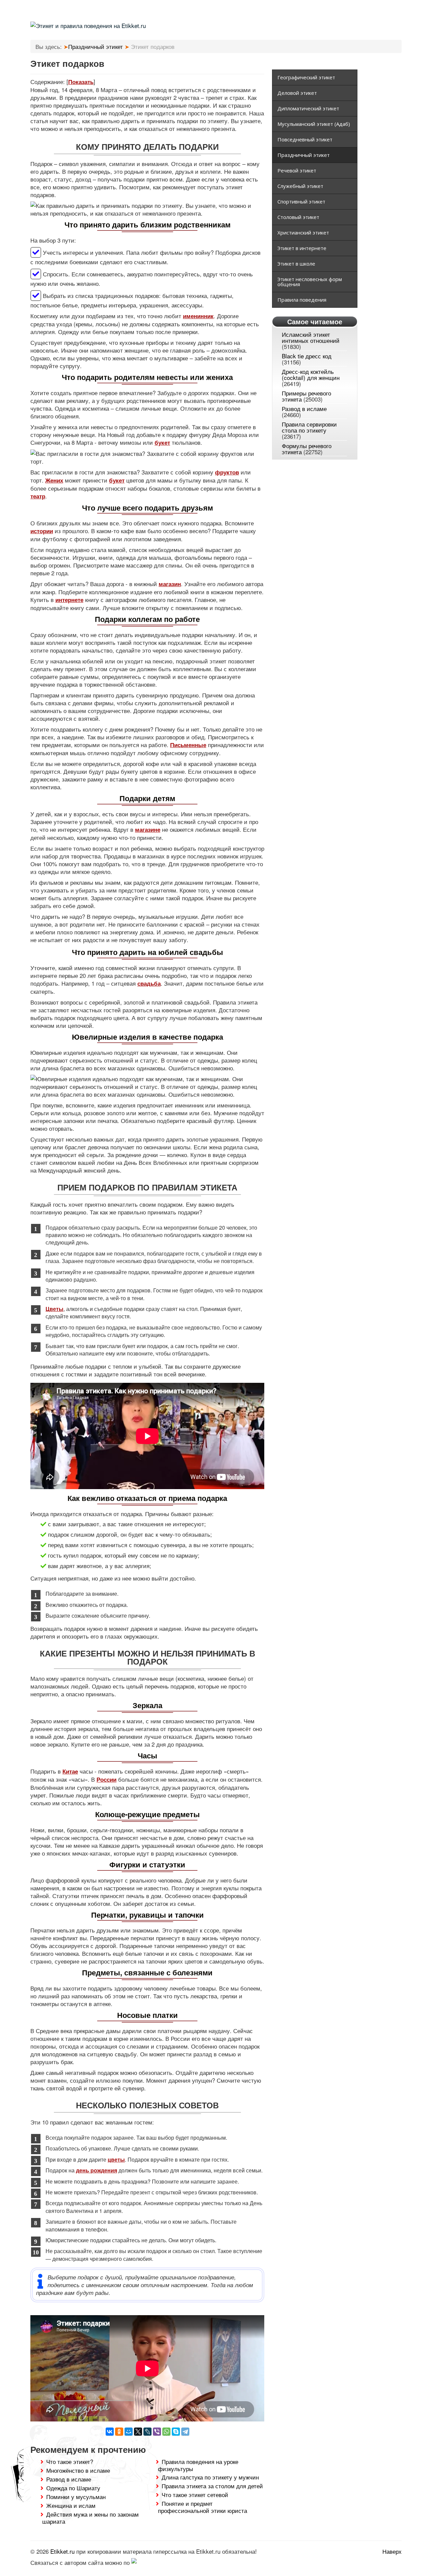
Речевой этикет (297, 170)
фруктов (227, 472)
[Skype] (176, 2432)
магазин (170, 584)
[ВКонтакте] (110, 2432)
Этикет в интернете (302, 248)
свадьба (149, 983)
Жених (54, 480)
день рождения (97, 2170)
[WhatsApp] (166, 2432)
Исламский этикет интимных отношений (311, 337)
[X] (138, 2432)
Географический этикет (306, 77)
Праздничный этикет (304, 155)
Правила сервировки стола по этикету (309, 427)
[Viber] (157, 2432)
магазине (148, 829)
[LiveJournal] (147, 2432)
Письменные (188, 745)
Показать (81, 82)
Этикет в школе (296, 264)
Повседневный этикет (305, 139)
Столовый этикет (298, 217)
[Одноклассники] (119, 2432)
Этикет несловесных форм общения (310, 282)
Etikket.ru (62, 2551)
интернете (69, 600)
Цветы (55, 1309)
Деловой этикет (297, 93)
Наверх (392, 2551)
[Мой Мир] (129, 2432)
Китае (70, 1771)
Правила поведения (302, 300)
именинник (198, 316)
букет (162, 442)
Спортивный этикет (301, 201)
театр (38, 496)
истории (42, 531)
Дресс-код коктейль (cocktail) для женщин (311, 374)
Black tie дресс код (307, 356)
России (106, 1779)
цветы (116, 2159)
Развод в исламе (304, 408)
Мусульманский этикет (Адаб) (314, 124)
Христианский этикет (303, 232)
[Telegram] (185, 2432)
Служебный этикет (300, 186)
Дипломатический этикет (308, 108)
